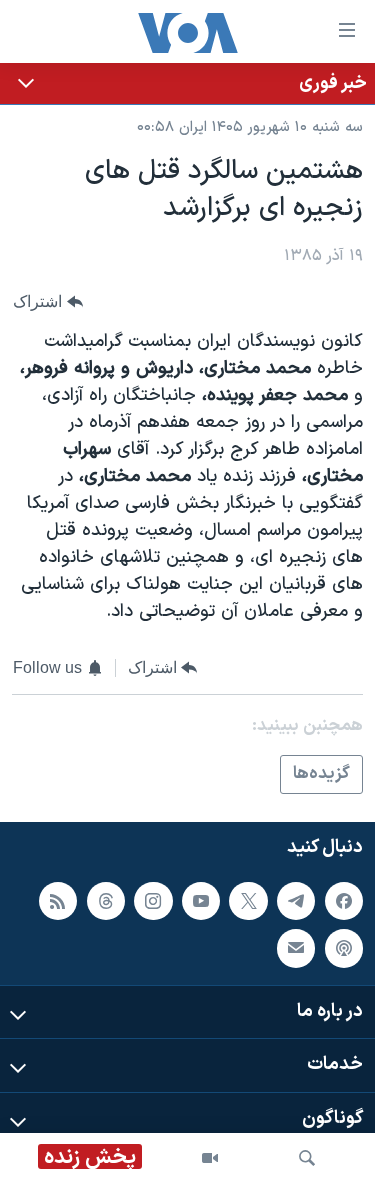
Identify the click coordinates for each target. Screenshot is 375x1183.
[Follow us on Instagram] (153, 901)
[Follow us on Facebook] (344, 901)
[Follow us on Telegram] (296, 901)
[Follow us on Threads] (106, 901)
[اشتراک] (296, 949)
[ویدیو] (210, 1158)
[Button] (48, 302)
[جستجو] (307, 1158)
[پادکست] (344, 949)
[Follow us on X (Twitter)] (248, 901)
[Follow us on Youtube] (201, 901)
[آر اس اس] (58, 901)
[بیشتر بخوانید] (187, 83)
